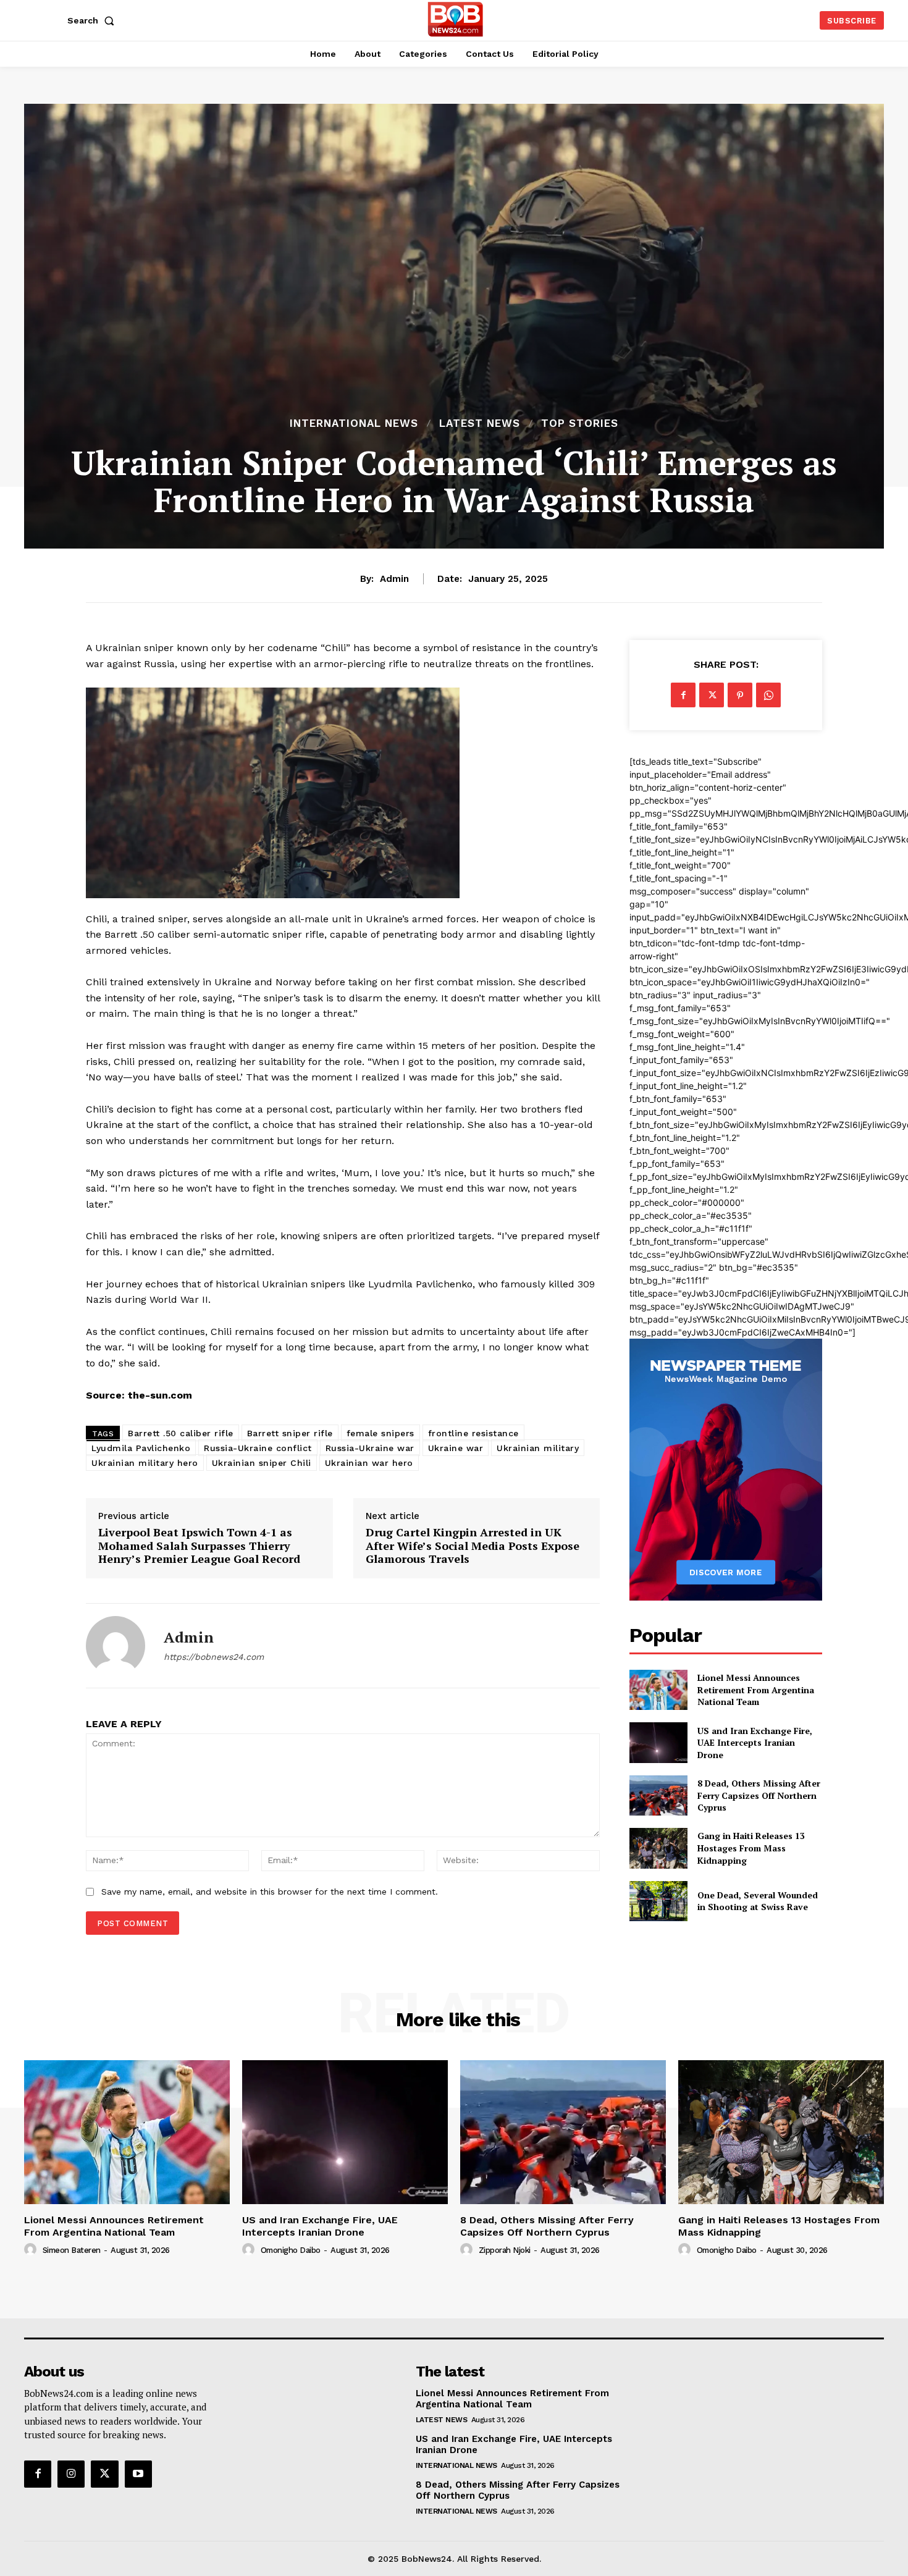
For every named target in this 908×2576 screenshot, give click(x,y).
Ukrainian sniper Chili (262, 1463)
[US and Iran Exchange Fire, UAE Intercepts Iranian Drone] (658, 1742)
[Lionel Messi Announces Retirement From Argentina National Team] (658, 1690)
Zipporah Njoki (505, 2250)
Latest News (480, 423)
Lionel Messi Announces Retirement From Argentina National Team (756, 1690)
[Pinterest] (740, 695)
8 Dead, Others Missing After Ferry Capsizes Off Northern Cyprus (759, 1795)
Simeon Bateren (72, 2250)
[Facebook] (683, 695)
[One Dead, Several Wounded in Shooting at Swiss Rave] (658, 1901)
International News (354, 423)
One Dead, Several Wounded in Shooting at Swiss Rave (758, 1901)
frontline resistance (473, 1433)
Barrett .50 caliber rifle (181, 1433)
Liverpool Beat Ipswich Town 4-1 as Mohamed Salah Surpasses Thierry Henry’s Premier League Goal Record (199, 1546)
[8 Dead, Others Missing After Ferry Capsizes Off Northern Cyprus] (658, 1795)
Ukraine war (456, 1448)
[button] (93, 20)
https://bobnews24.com (214, 1657)
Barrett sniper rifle (290, 1433)
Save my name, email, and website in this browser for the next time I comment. (270, 1892)
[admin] (116, 1646)
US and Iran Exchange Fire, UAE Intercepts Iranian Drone (755, 1743)
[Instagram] (71, 2474)
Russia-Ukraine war (370, 1448)
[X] (712, 695)
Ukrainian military (538, 1448)
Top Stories (580, 423)
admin (394, 579)
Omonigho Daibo (291, 2250)
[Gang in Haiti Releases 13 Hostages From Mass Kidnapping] (658, 1848)
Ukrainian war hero (369, 1463)
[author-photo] (32, 2250)
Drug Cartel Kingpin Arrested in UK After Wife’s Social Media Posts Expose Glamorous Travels (473, 1546)
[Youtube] (138, 2474)
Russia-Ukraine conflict (258, 1448)
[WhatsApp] (768, 695)
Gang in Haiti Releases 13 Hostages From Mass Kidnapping (751, 1848)
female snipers (380, 1433)
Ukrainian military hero (145, 1463)
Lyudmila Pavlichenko (141, 1448)
